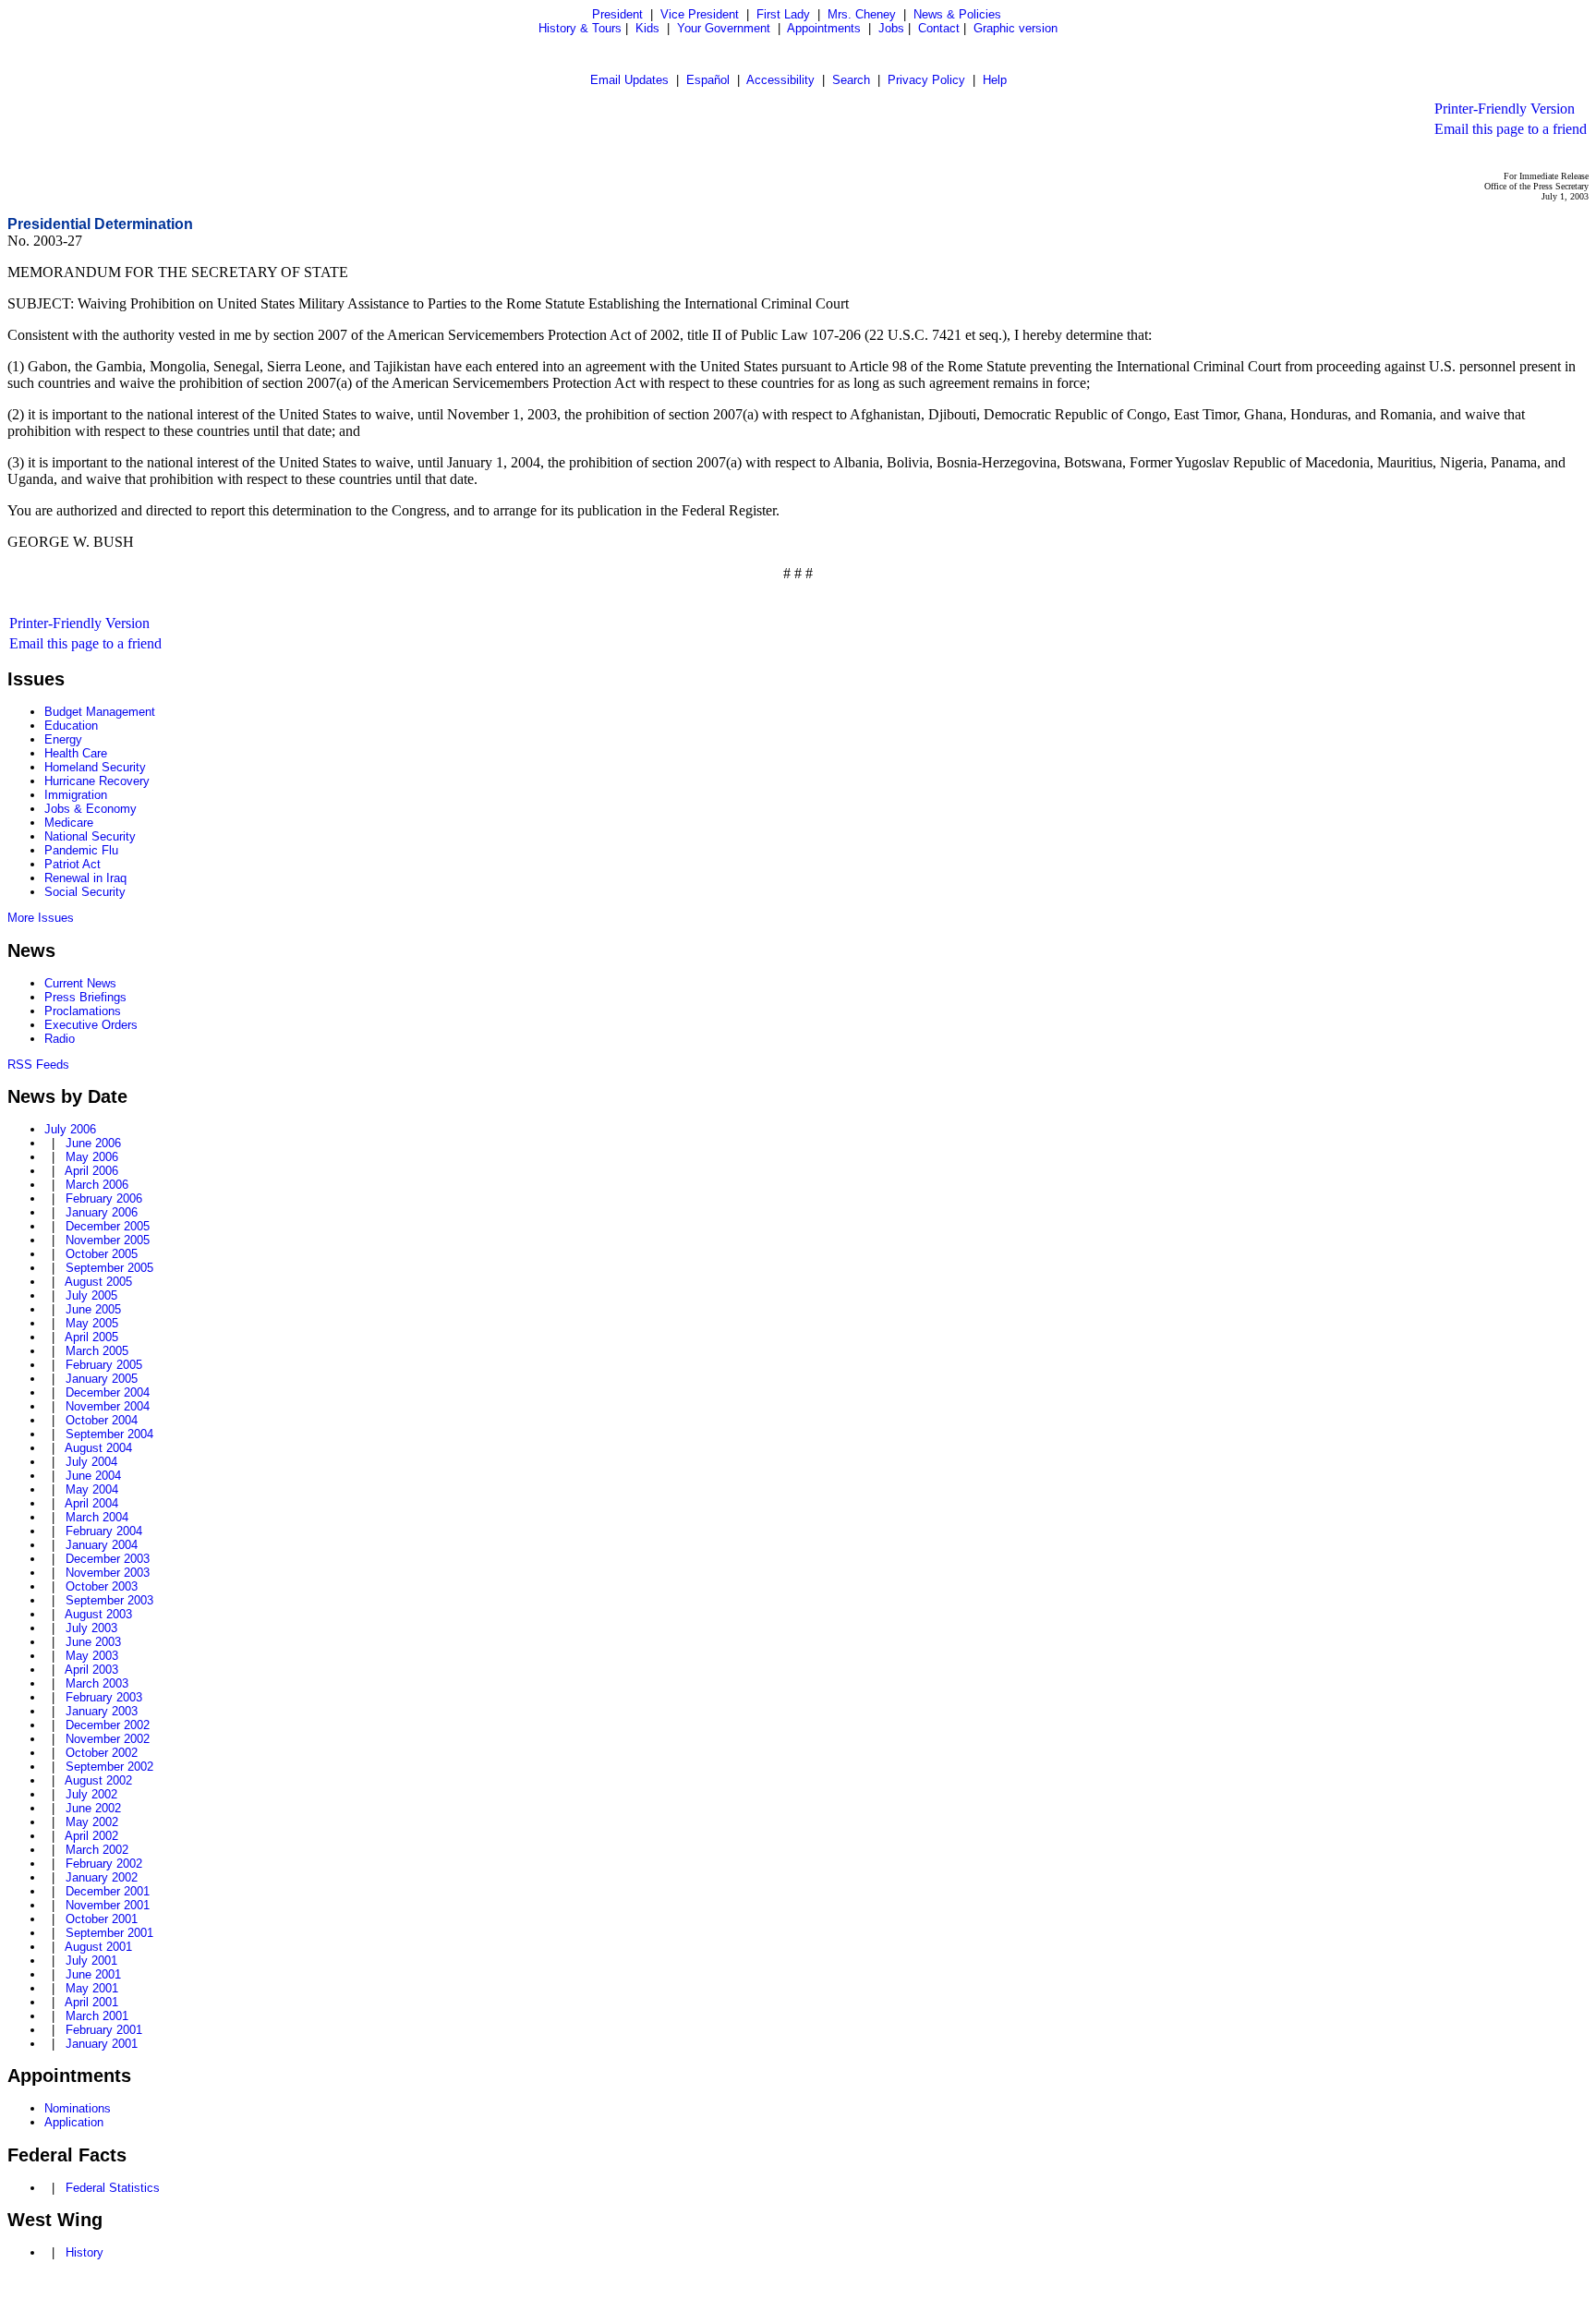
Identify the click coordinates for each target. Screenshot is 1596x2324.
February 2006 (104, 1198)
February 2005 (104, 1365)
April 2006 (91, 1171)
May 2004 (92, 1489)
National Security (90, 836)
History (85, 2252)
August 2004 (98, 1448)
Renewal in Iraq (85, 878)
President (617, 14)
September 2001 (109, 1933)
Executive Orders (91, 1025)
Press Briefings (85, 997)
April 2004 (91, 1503)
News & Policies (957, 14)
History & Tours (580, 28)
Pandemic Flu (81, 850)
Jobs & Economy (91, 809)
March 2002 (97, 1850)
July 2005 (91, 1295)
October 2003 (102, 1586)
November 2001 (108, 1905)
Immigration (76, 795)
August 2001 (98, 1947)
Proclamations (83, 1011)
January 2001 (102, 2044)
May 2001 (92, 1988)
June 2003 (93, 1642)
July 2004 (91, 1462)
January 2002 (102, 1877)
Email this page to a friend (1511, 129)
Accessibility (780, 80)
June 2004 (93, 1476)
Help (995, 80)
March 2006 (97, 1185)
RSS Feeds (38, 1065)
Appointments (824, 28)
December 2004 (108, 1392)
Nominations (78, 2108)
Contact (939, 28)
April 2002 (91, 1836)
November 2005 (108, 1240)
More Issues (41, 918)
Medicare (69, 823)
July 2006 (70, 1129)
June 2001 (93, 1974)
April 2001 (91, 2002)
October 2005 (102, 1254)
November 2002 (108, 1739)
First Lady (783, 14)
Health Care (76, 753)
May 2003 (92, 1656)
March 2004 (97, 1517)
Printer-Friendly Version (1505, 109)
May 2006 (92, 1157)
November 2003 (108, 1573)
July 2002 (91, 1794)
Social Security (85, 892)
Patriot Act (73, 864)
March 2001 (97, 2016)
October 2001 (102, 1919)
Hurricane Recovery (97, 781)
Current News (80, 983)
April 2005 (91, 1337)
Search (851, 80)
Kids (647, 28)
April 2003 (91, 1670)
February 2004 (104, 1531)
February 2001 (104, 2030)
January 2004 (102, 1545)
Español (708, 80)
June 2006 (93, 1143)
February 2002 (104, 1864)
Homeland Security (95, 767)
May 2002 (92, 1822)
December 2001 (108, 1891)
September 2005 (109, 1268)
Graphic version (1016, 28)
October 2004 (102, 1420)
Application (74, 2122)
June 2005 (93, 1309)
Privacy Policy (926, 80)
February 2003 (104, 1697)
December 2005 (108, 1226)
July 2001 (91, 1961)
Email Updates (629, 80)
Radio (60, 1039)
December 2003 (108, 1559)
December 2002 (108, 1725)
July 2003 (91, 1628)
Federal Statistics (113, 2188)
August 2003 (98, 1614)
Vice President (700, 14)
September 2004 (109, 1434)
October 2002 (102, 1753)
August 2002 (98, 1780)
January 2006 (102, 1212)
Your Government (724, 28)
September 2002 (109, 1767)
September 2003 (109, 1600)
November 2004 (108, 1406)
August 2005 (98, 1282)
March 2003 (97, 1683)
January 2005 (102, 1379)
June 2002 (93, 1808)
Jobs (891, 28)
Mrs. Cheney (862, 14)
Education (71, 726)
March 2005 (97, 1351)
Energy (63, 739)
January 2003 (102, 1711)
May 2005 (92, 1323)
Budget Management (100, 712)
